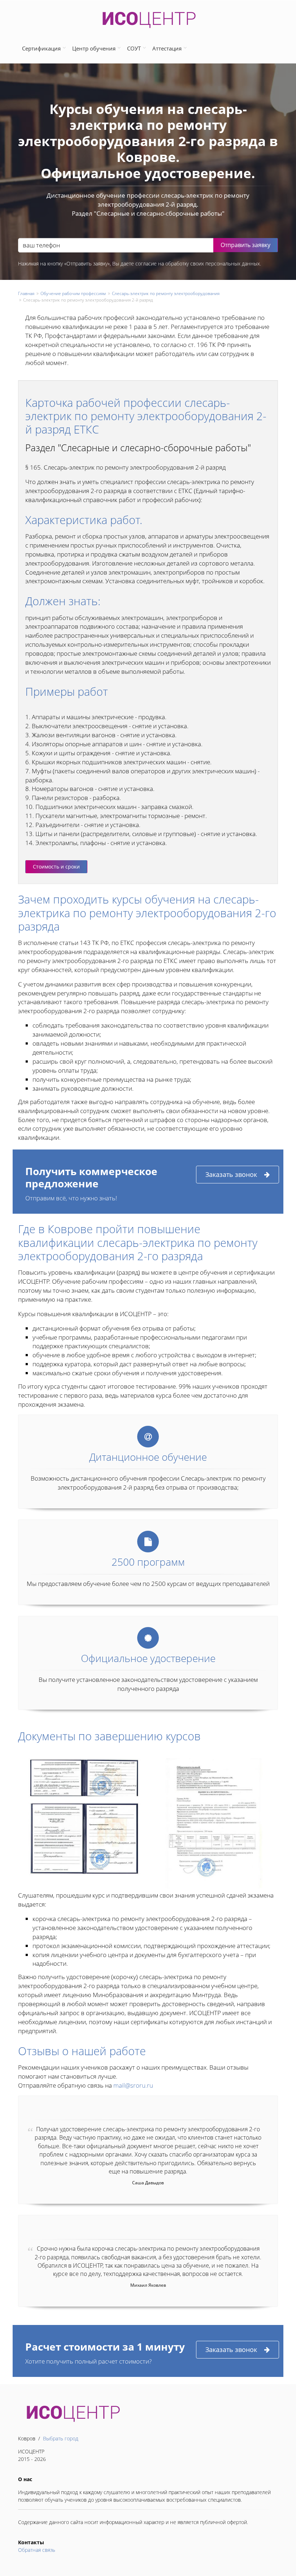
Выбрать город (61, 2438)
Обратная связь (37, 2550)
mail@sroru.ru (133, 2085)
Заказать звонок (231, 1174)
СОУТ (134, 48)
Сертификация (41, 48)
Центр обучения (94, 48)
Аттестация (167, 48)
